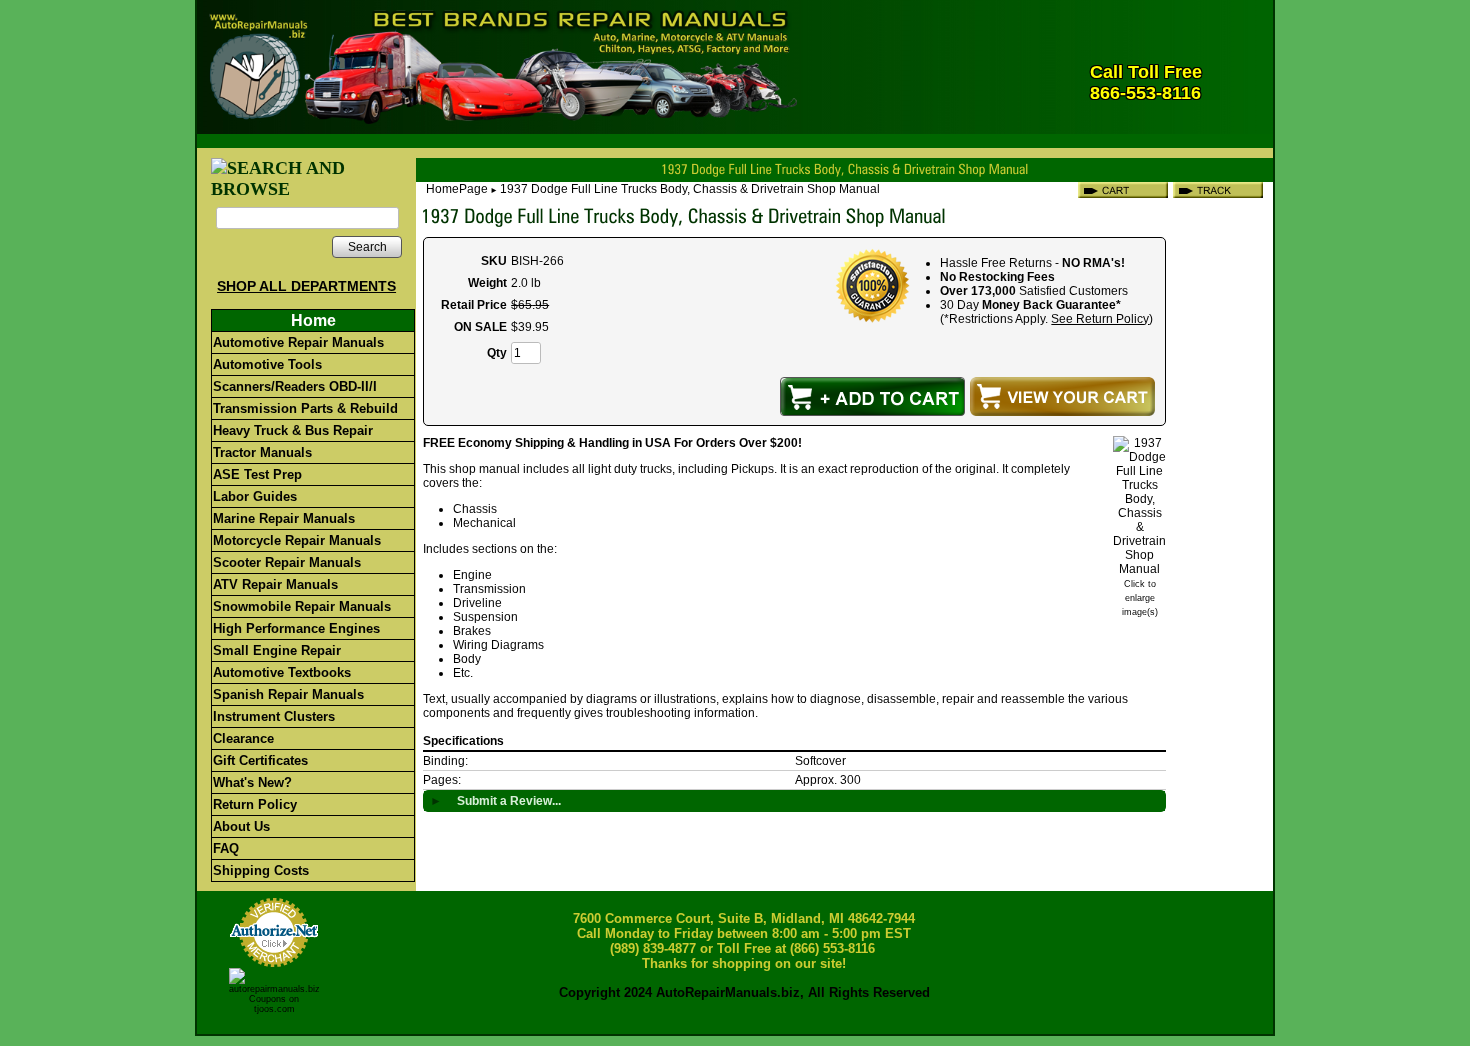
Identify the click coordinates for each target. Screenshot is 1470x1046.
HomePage (457, 189)
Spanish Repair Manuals (288, 694)
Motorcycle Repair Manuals (297, 540)
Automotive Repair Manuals (298, 342)
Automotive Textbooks (282, 672)
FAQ (226, 848)
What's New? (252, 782)
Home (313, 320)
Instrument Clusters (274, 716)
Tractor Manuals (262, 452)
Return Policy (255, 804)
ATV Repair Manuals (275, 584)
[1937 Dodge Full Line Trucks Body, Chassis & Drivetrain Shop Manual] (1139, 569)
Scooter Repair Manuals (287, 562)
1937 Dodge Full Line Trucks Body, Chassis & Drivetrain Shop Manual (690, 189)
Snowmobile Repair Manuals (302, 606)
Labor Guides (255, 496)
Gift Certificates (260, 760)
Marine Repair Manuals (284, 518)
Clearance (243, 738)
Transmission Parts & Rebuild (305, 408)
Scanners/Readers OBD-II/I (295, 386)
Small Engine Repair (277, 650)
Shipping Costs (261, 870)
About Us (241, 826)
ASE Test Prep (257, 474)
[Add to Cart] (872, 396)
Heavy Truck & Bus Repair (293, 430)
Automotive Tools (267, 364)
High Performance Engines (296, 628)
